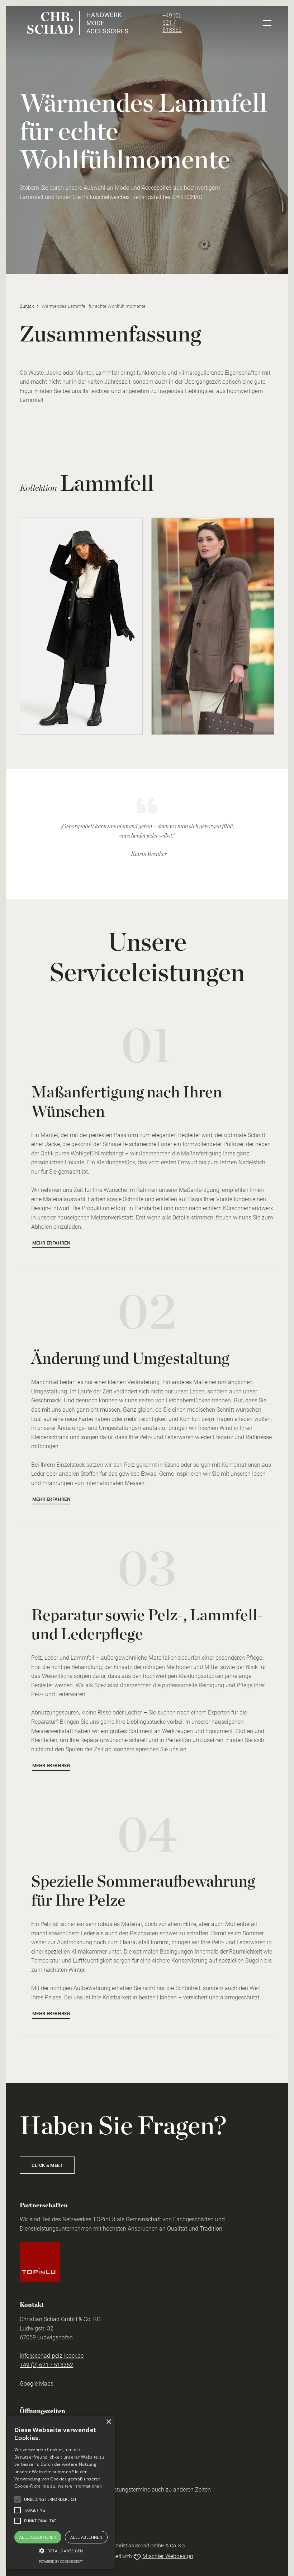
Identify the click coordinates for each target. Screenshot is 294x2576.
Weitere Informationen (80, 2486)
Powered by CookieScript (61, 2562)
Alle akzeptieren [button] (38, 2537)
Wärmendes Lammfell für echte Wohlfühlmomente (94, 306)
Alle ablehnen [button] (86, 2537)
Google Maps (37, 2384)
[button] (61, 2551)
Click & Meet (47, 2165)
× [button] (108, 2422)
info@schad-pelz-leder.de (52, 2356)
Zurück (27, 306)
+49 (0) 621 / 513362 (172, 23)
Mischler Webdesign (168, 2556)
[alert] (61, 2492)
